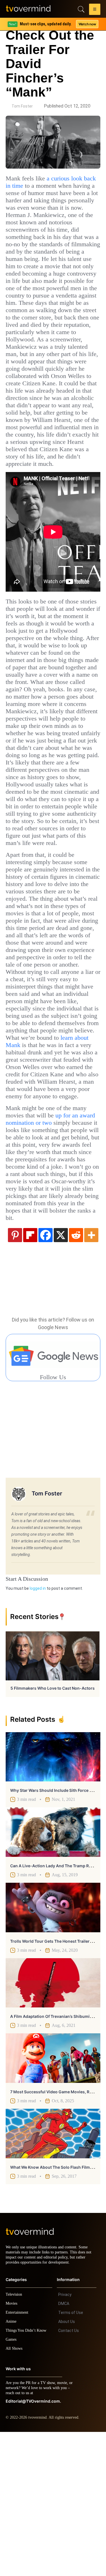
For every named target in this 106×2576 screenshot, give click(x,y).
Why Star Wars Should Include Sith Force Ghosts (57, 1929)
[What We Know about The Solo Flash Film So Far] (53, 2273)
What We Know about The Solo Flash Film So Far (57, 2306)
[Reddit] (76, 1374)
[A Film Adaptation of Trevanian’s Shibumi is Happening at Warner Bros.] (53, 2122)
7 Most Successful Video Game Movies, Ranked (56, 2231)
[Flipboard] (30, 1374)
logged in (38, 1727)
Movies (12, 2448)
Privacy (65, 2439)
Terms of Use (71, 2457)
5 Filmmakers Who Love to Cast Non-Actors (53, 1827)
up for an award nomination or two (47, 1243)
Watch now (87, 24)
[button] (95, 10)
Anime (11, 2466)
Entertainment (19, 2457)
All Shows (14, 2493)
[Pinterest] (15, 1374)
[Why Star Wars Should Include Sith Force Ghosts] (53, 1896)
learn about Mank (31, 1155)
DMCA (64, 2448)
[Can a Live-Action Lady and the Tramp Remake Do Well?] (53, 1971)
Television (15, 2439)
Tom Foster (22, 106)
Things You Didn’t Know (27, 2475)
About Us (67, 2466)
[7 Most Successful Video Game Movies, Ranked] (53, 2197)
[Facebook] (46, 1374)
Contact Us (69, 2475)
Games (12, 2484)
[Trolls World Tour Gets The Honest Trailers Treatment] (53, 2047)
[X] (61, 1374)
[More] (91, 1374)
